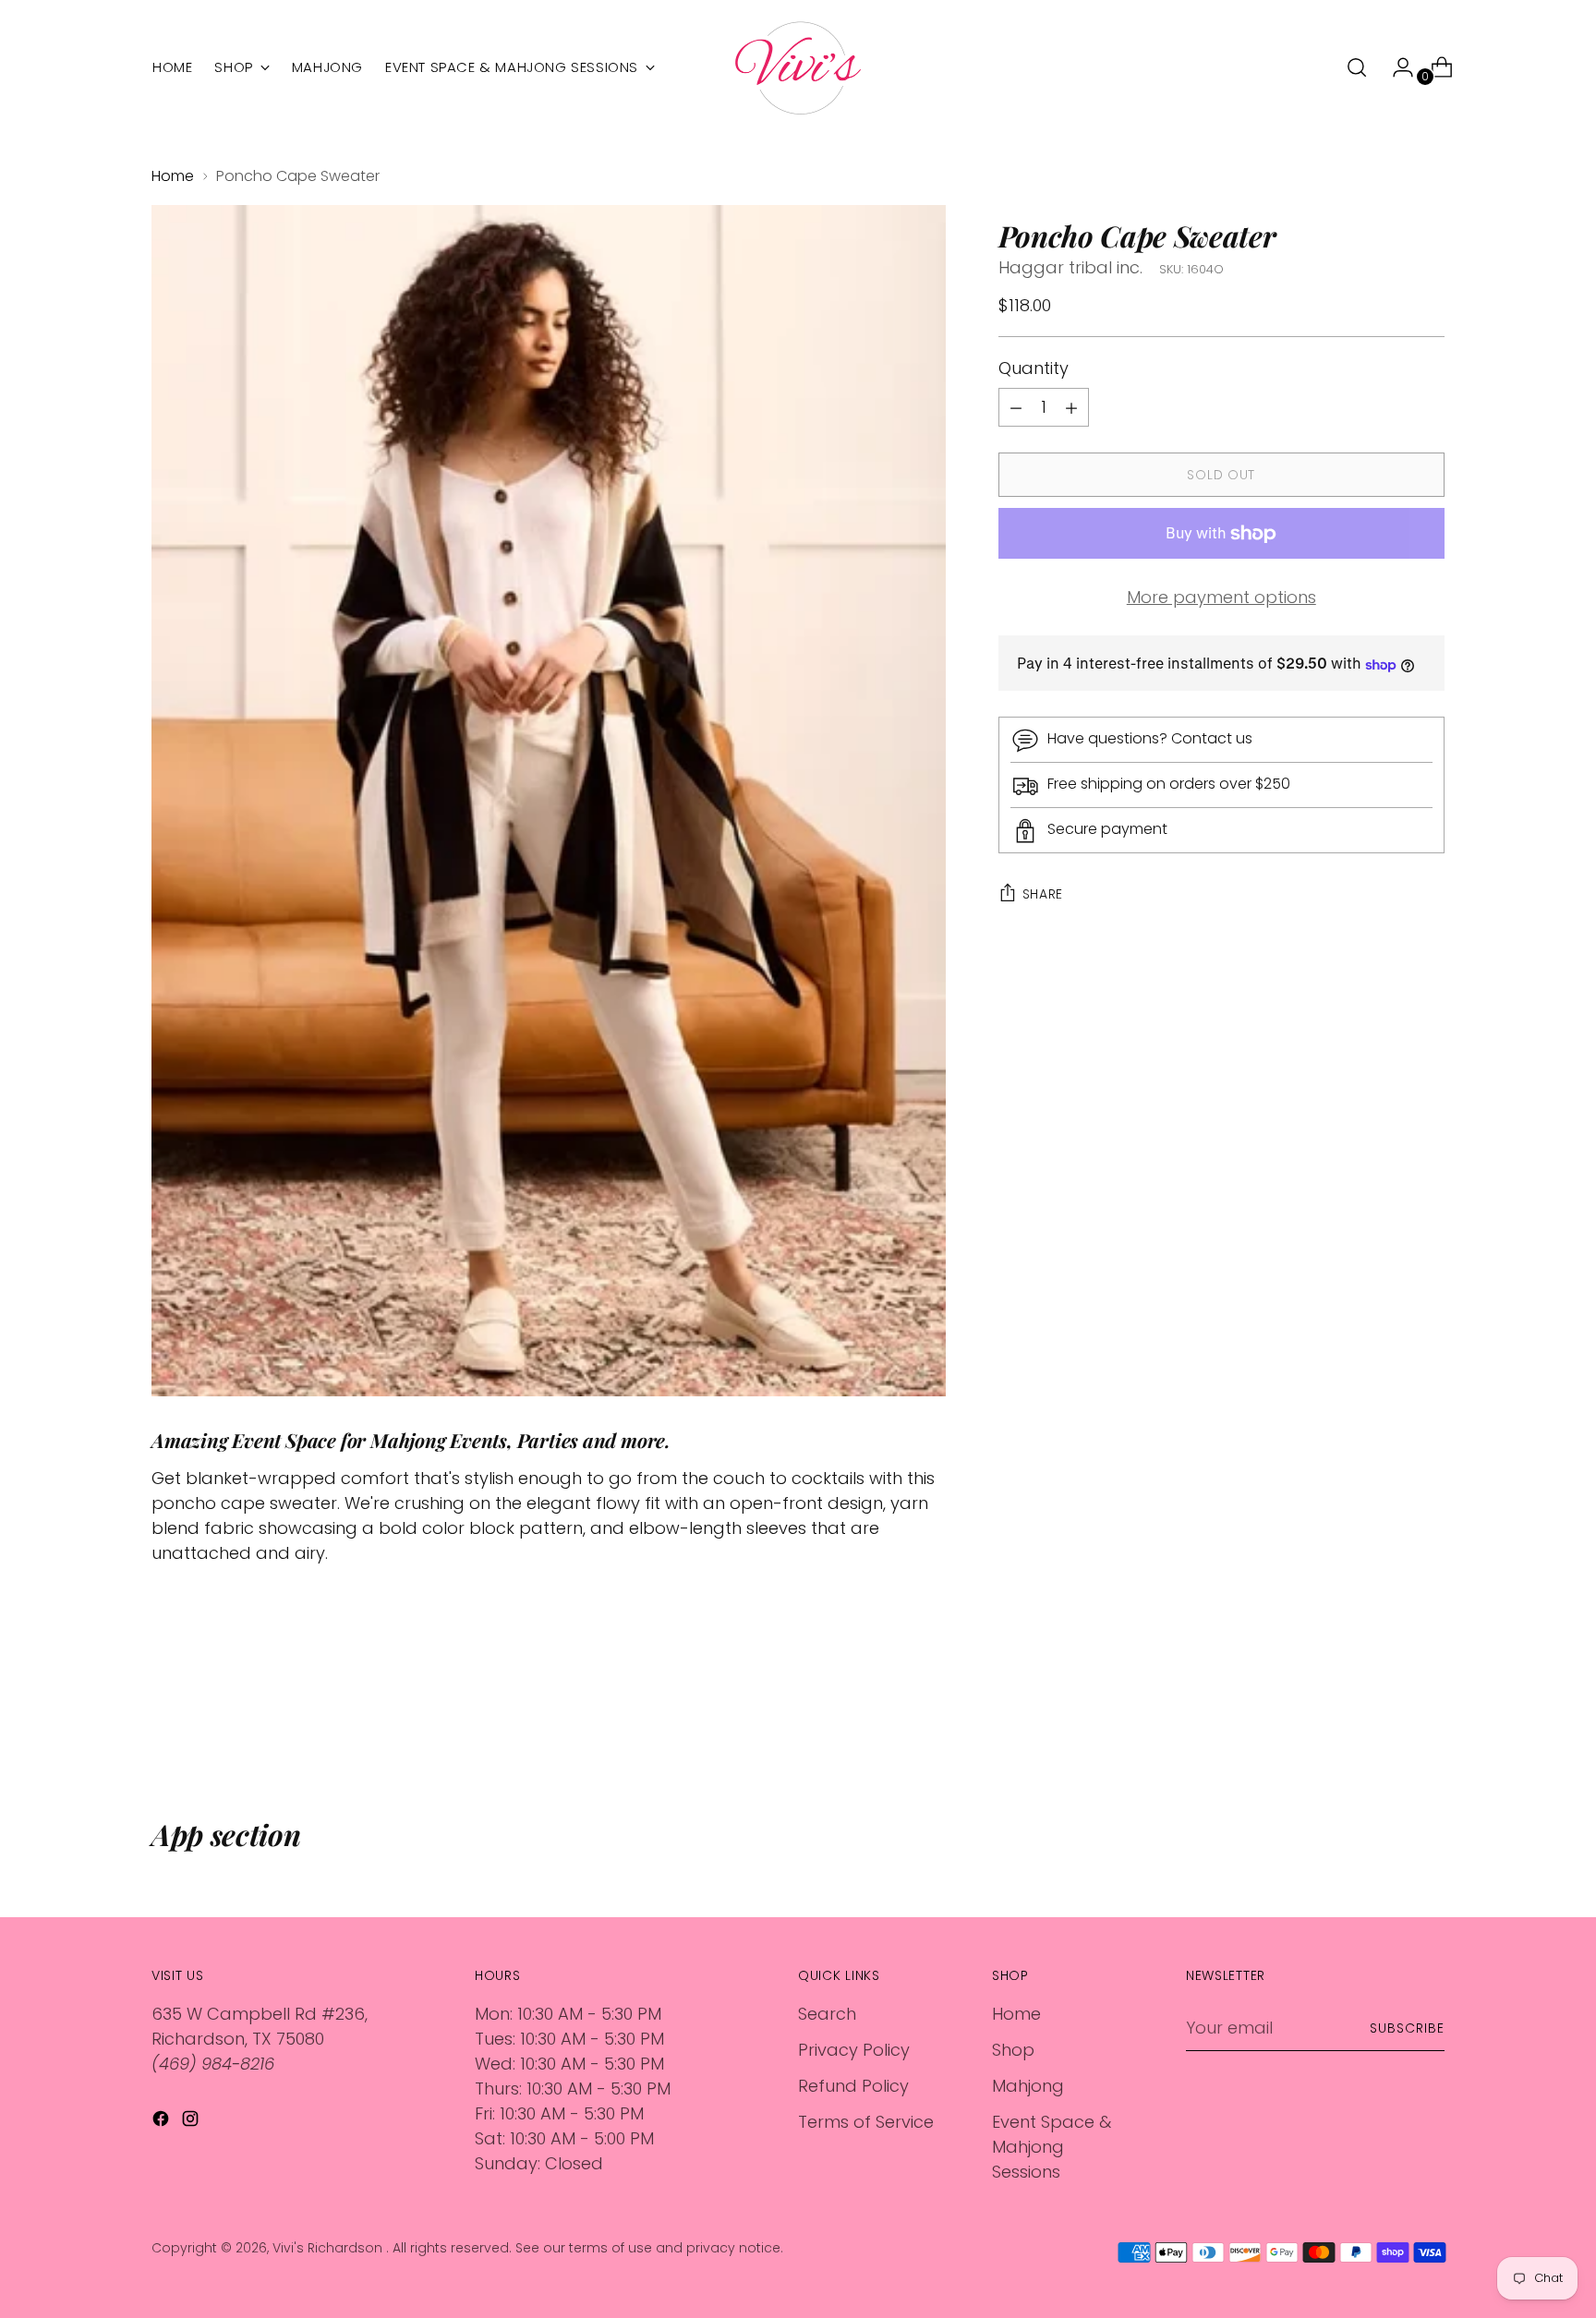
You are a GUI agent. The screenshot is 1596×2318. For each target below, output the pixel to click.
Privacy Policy (854, 2050)
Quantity (1034, 369)
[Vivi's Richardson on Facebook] (163, 2122)
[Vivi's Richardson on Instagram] (192, 2122)
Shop (1013, 2050)
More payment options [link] (1221, 598)
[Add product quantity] (1016, 408)
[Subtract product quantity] (1071, 408)
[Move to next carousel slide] (1429, 1718)
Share (1043, 894)
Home (173, 176)
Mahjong (1028, 2086)
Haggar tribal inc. (1070, 268)
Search (827, 2014)
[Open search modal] (1357, 67)
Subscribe (1407, 2028)
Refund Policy (853, 2086)
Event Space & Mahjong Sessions (1052, 2147)
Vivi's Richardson (329, 2248)
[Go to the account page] (1396, 67)
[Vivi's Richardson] (798, 68)
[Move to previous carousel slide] (1386, 1719)
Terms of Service (866, 2122)
